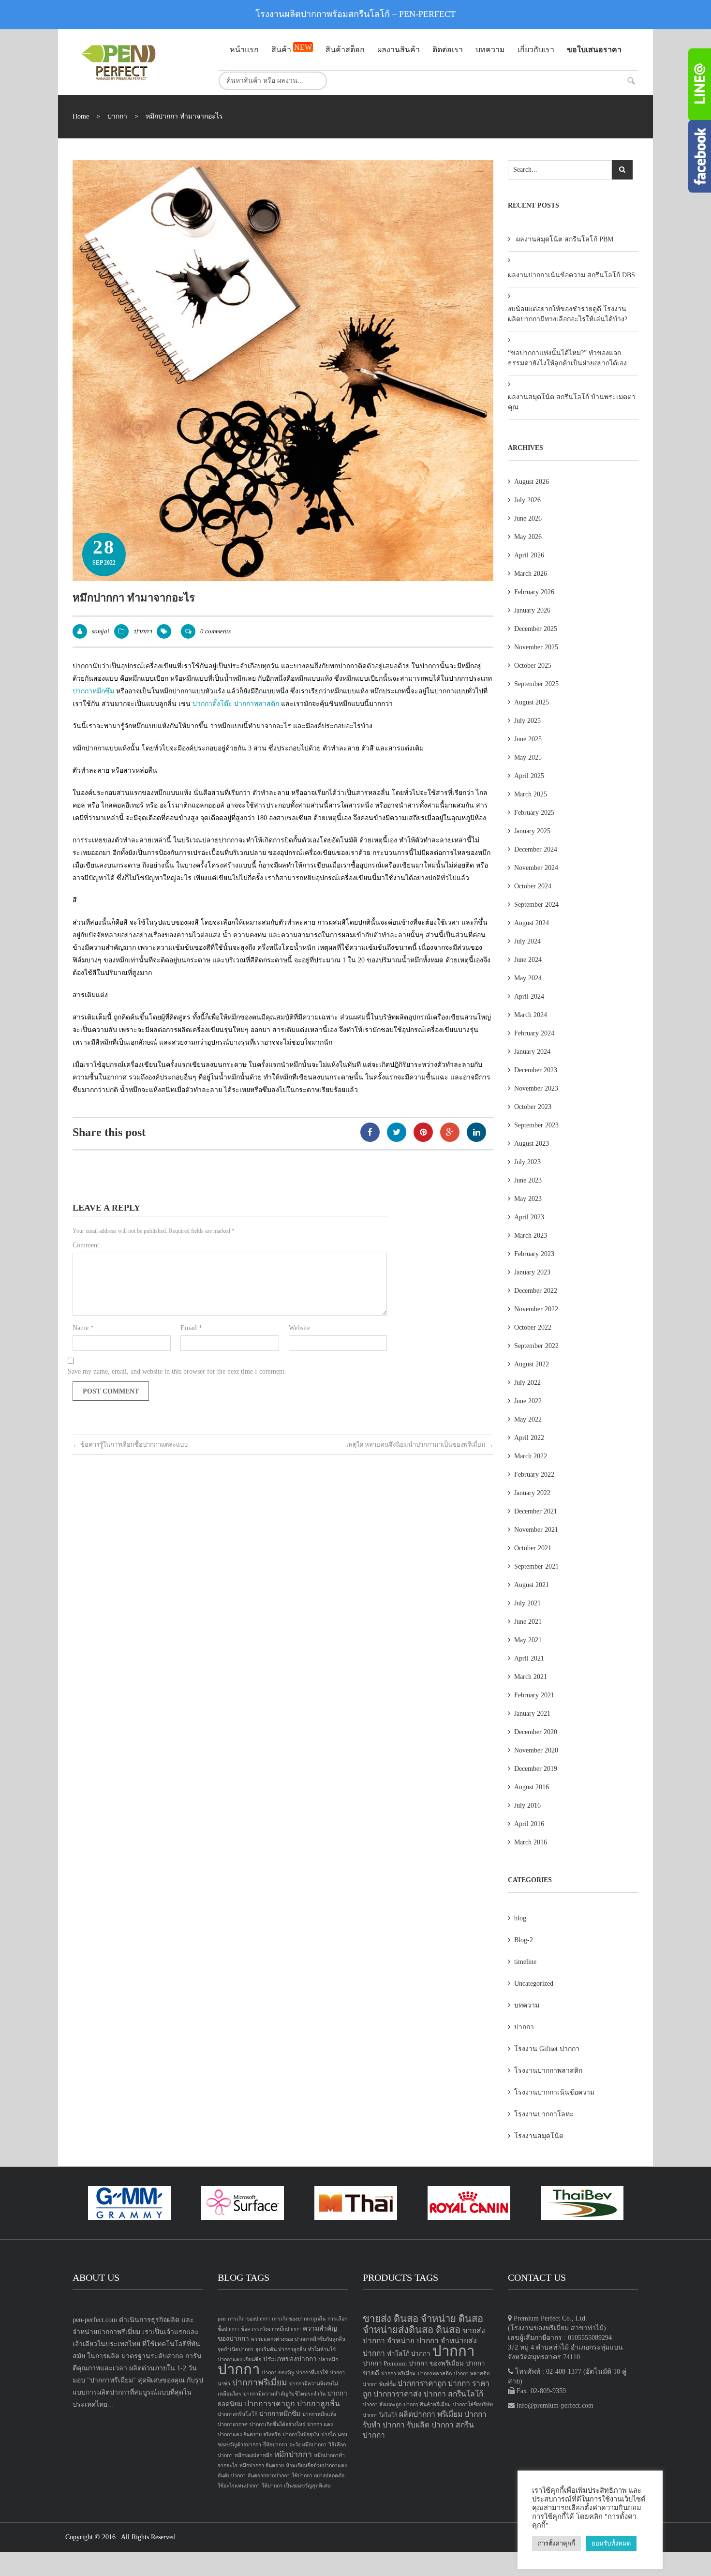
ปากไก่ (328, 2434)
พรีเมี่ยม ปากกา (462, 2414)
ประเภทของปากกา (290, 2359)
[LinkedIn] (476, 1132)
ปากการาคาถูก (270, 2404)
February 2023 (534, 1254)
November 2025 (536, 647)
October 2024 (533, 886)
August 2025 (532, 702)
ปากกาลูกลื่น (318, 2404)
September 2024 (536, 905)
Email (191, 1328)
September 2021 (536, 1566)
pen (222, 2319)
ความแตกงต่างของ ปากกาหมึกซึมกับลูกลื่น (298, 2339)
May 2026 (528, 537)
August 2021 (532, 1585)
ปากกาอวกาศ (233, 2424)
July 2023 (527, 1162)
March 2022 (531, 1456)
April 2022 (529, 1438)
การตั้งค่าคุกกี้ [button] (556, 2543)
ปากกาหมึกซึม (93, 691)
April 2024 (529, 996)
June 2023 (528, 1180)
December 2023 (536, 1070)
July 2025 (527, 721)
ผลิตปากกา (417, 2414)
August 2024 (532, 923)
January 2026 (532, 610)
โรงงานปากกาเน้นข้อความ (554, 2092)
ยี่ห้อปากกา (275, 2445)
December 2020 (536, 1732)
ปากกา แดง (320, 2424)
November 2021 (536, 1530)
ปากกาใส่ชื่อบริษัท (473, 2404)
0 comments (215, 631)
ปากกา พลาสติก (472, 2374)
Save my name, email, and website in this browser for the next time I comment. (177, 1371)
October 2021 (533, 1548)
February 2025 (534, 813)
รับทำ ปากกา (384, 2425)
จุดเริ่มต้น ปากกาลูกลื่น (281, 2349)
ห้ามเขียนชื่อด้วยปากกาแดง (316, 2465)
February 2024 (534, 1033)
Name (83, 1328)
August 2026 (532, 482)
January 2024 (532, 1052)
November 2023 (536, 1088)
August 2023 (532, 1144)
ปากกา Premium (385, 2363)
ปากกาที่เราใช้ (312, 2373)
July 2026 (527, 500)
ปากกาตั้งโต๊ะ (212, 704)
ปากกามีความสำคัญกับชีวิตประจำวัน (284, 2394)
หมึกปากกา (293, 2454)
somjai (101, 631)
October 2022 (533, 1327)
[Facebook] (370, 1132)
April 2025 (529, 776)
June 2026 (528, 518)
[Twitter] (397, 1132)
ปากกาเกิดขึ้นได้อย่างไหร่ (277, 2424)
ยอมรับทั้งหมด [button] (611, 2543)
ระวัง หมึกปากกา (308, 2445)
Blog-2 (524, 1940)
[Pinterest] (423, 1132)
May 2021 (528, 1640)
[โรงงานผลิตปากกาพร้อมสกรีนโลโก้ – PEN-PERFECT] (138, 62)
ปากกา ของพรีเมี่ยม (436, 2363)
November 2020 (536, 1750)
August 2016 (532, 1787)
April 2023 (529, 1217)
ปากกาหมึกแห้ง (319, 2414)
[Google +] (450, 1132)
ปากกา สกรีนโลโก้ (453, 2394)
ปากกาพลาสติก (257, 704)
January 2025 (532, 831)
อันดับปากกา (232, 2476)
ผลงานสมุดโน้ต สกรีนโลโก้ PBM (565, 239)
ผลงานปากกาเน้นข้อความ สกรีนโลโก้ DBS (571, 275)
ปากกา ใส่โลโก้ (380, 2415)
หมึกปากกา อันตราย (262, 2465)
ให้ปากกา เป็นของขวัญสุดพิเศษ (296, 2486)
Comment (86, 1245)
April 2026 (529, 555)
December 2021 (536, 1511)
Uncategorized (534, 1984)
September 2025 (536, 684)
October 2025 (533, 666)
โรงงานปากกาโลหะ (544, 2114)
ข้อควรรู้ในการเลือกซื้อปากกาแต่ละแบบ (130, 1445)
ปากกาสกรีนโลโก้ (237, 2414)
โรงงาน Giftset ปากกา (547, 2049)
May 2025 (528, 757)
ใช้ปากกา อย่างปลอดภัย (318, 2476)
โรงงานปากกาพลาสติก (548, 2071)
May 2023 (528, 1199)
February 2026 (534, 592)
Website (299, 1328)
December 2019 (536, 1769)
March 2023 (531, 1236)
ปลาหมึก (328, 2359)
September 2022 (536, 1346)
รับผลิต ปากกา (430, 2425)
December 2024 (536, 849)
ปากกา (117, 116)
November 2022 (536, 1309)
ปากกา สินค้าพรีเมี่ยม (427, 2404)
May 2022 (528, 1419)
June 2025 (528, 739)
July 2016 (527, 1805)
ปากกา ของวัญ (278, 2373)
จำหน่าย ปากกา (413, 2341)
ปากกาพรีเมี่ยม (260, 2382)
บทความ (527, 2005)
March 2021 (531, 1677)
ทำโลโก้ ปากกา (409, 2354)
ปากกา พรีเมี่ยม (398, 2374)
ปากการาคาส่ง (398, 2394)
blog (520, 1918)
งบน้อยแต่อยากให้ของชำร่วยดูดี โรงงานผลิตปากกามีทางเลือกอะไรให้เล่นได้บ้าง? (568, 314)
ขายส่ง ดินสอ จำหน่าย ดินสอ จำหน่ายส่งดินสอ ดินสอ (423, 2324)
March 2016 (531, 1842)
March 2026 (531, 574)
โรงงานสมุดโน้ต (539, 2136)
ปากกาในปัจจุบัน (301, 2434)
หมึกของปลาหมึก (253, 2455)
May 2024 (528, 978)
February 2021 (534, 1695)
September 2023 (536, 1125)
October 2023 (533, 1107)
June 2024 (528, 960)
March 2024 (531, 1015)
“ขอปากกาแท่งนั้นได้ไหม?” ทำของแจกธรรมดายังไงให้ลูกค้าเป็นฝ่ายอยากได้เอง (567, 358)
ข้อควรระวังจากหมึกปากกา (271, 2329)
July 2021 (527, 1603)
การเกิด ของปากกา (249, 2319)
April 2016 (529, 1824)
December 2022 (536, 1291)
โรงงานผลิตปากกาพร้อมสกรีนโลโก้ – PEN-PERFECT (355, 14)
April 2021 (529, 1658)
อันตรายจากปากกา (269, 2476)
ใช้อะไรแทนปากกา (239, 2486)
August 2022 (532, 1364)
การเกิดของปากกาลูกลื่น (299, 2319)
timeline (525, 1962)
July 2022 (527, 1383)
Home (81, 116)
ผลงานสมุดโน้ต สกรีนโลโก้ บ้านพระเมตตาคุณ (572, 402)
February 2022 (534, 1475)
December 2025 (536, 629)
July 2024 (527, 941)
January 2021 (532, 1714)
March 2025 (531, 794)
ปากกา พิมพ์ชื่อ (379, 2384)
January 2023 (532, 1272)
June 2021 (528, 1622)
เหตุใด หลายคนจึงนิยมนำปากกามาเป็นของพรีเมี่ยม (420, 1445)
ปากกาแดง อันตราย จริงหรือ (249, 2434)
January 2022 (532, 1493)
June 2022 (528, 1401)
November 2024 (536, 868)
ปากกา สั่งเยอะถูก (382, 2404)
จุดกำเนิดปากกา (236, 2349)
